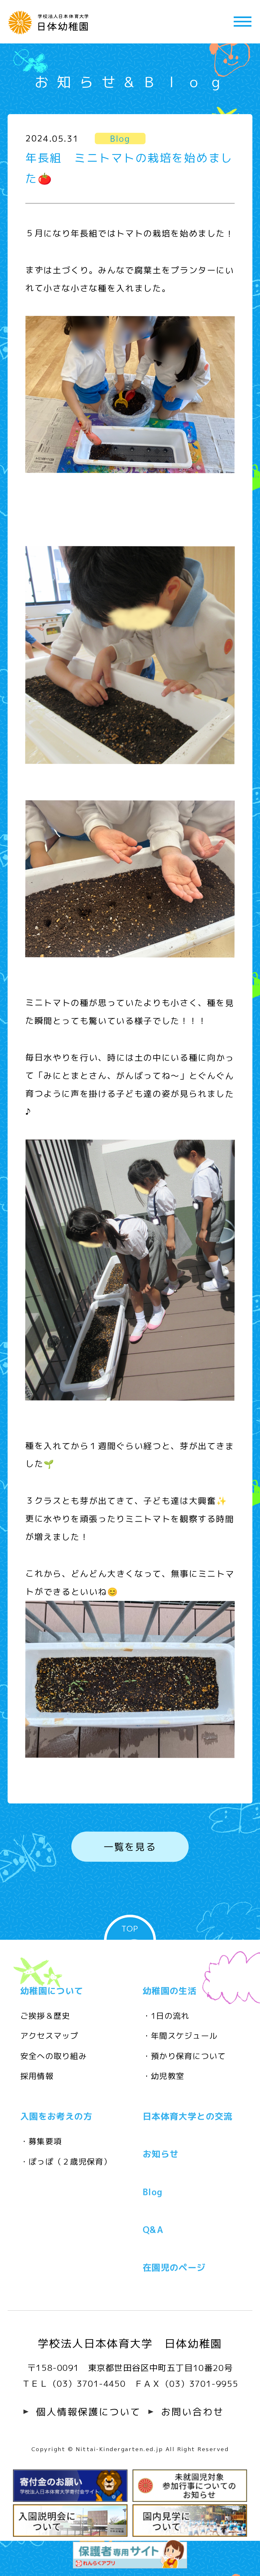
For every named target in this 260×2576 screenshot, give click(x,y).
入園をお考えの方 (56, 2116)
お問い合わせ (192, 2412)
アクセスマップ (49, 2036)
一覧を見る (130, 1847)
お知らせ (161, 2154)
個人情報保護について (88, 2412)
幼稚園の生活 (170, 1990)
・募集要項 (41, 2141)
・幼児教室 (163, 2076)
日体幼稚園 (51, 22)
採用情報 (37, 2076)
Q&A (153, 2230)
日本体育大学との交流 (188, 2116)
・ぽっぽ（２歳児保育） (66, 2162)
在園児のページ (174, 2268)
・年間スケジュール (180, 2036)
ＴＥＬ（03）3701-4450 (74, 2384)
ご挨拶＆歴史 (45, 2016)
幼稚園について (52, 1990)
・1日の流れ (166, 2016)
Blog (153, 2192)
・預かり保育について (184, 2056)
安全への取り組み (54, 2056)
